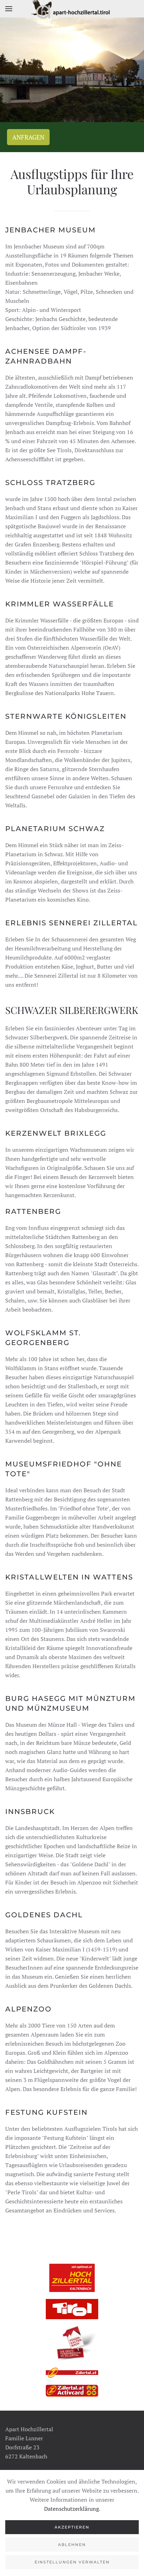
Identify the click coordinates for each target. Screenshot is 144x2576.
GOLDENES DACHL (44, 1915)
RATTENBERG (33, 1211)
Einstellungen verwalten (72, 2562)
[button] (9, 9)
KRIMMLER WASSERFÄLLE (60, 604)
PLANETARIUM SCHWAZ (55, 829)
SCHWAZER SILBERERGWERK (72, 1010)
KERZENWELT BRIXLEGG (56, 1133)
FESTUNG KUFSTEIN (46, 2112)
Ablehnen (72, 2545)
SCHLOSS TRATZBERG (50, 483)
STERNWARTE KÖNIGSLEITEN (66, 716)
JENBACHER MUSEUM (51, 230)
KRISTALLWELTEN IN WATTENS (69, 1577)
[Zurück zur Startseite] (72, 9)
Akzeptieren (72, 2527)
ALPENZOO (28, 2009)
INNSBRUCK (30, 1812)
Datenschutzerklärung (71, 2509)
